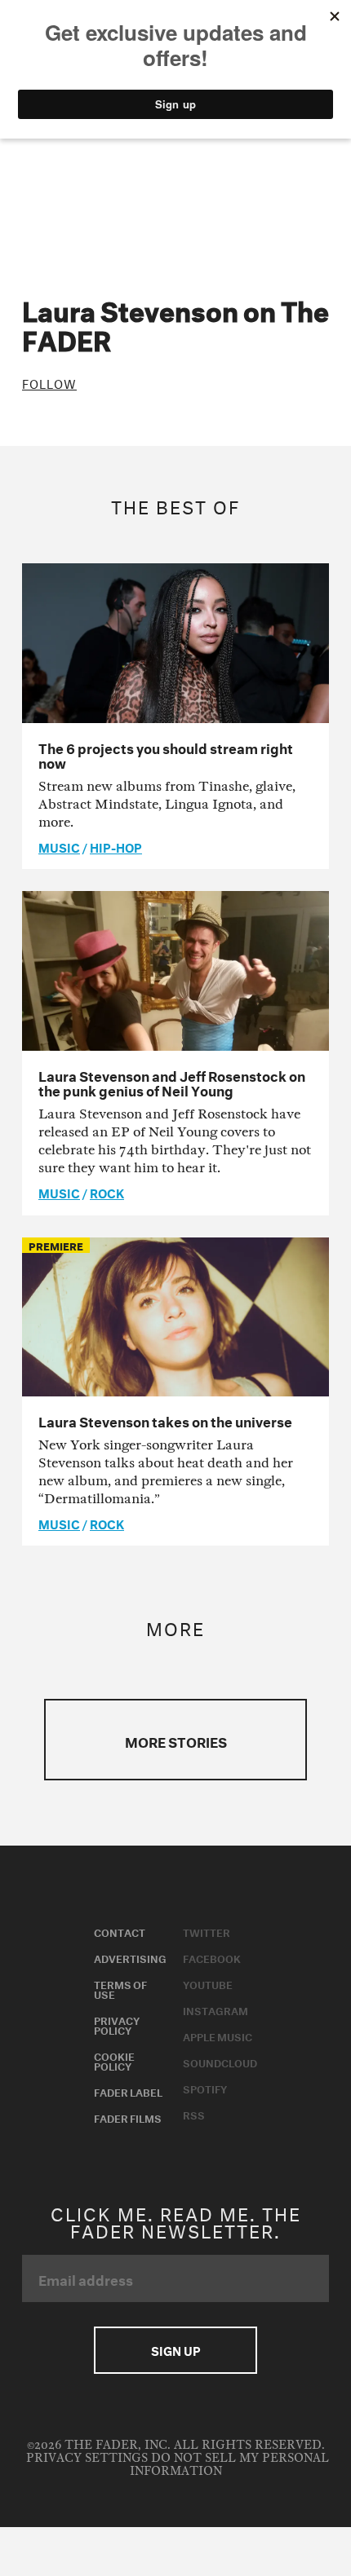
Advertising (130, 1957)
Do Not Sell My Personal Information (229, 2465)
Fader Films (128, 2117)
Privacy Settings (87, 2458)
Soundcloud (220, 2062)
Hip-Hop (116, 846)
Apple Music (218, 2036)
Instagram (215, 2009)
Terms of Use (120, 1988)
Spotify (205, 2088)
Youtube (208, 1983)
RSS (194, 2114)
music (59, 846)
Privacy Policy (117, 2024)
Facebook (212, 1957)
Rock (107, 1192)
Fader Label (128, 2091)
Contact (120, 1931)
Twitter (207, 1931)
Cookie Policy (114, 2060)
